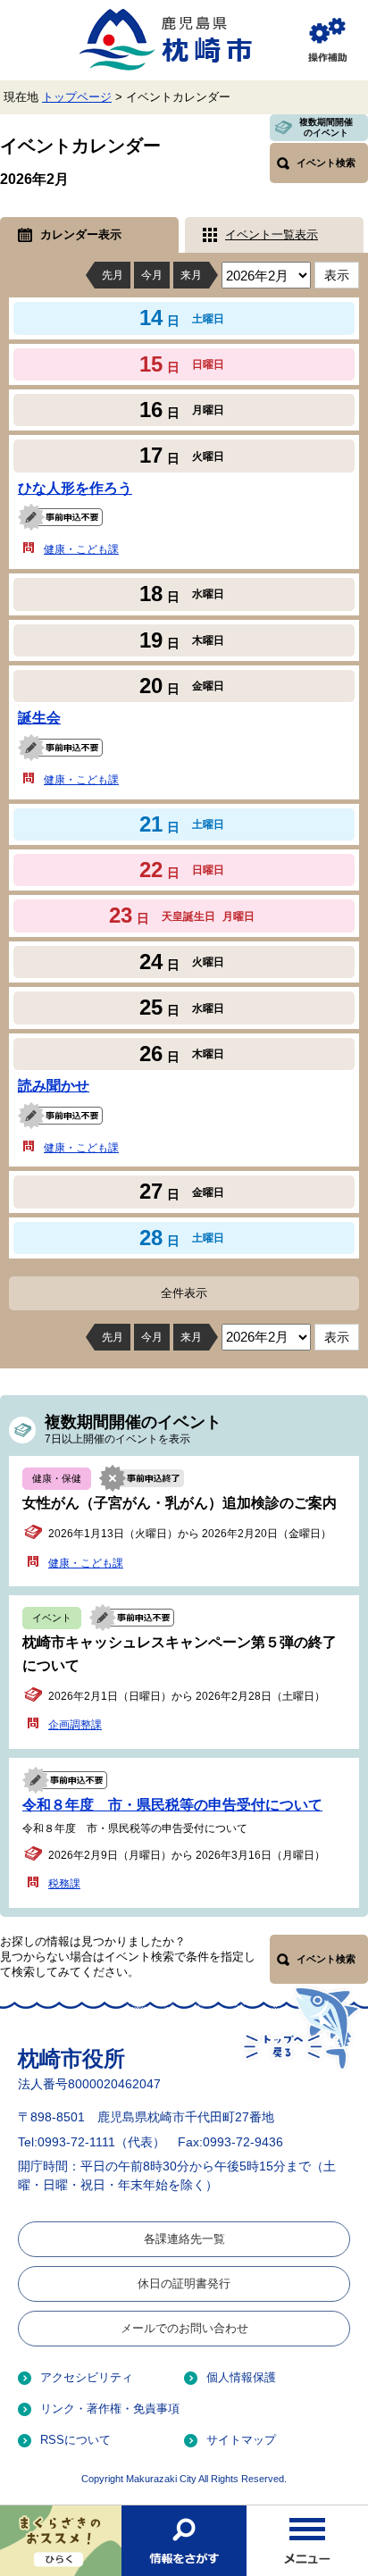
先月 (113, 275)
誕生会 (39, 718)
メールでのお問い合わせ (184, 2328)
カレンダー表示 (81, 234)
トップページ (77, 97)
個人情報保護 (241, 2377)
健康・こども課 (81, 549)
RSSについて (75, 2440)
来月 (191, 275)
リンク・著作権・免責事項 (110, 2409)
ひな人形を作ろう (75, 488)
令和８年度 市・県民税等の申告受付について (172, 1805)
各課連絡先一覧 (184, 2239)
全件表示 (184, 1293)
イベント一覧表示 (272, 234)
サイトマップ (241, 2440)
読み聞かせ (54, 1086)
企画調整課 (75, 1725)
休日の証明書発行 (184, 2283)
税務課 (64, 1884)
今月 (152, 275)
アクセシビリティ (87, 2377)
